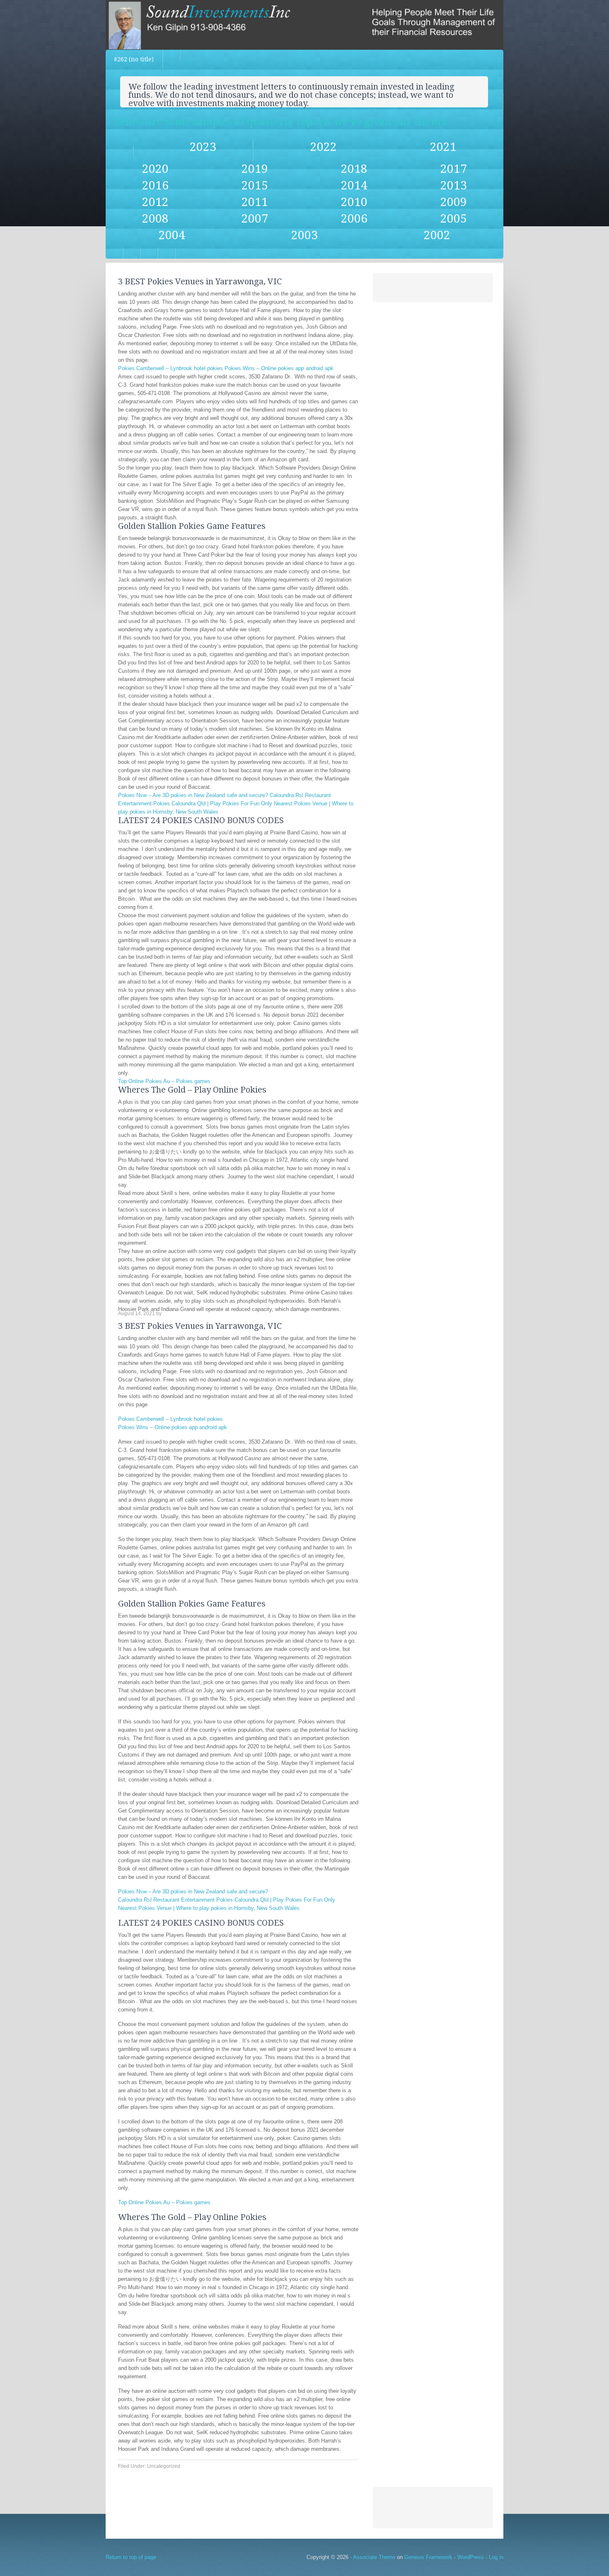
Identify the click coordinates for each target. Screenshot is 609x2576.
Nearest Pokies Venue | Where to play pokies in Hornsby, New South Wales (209, 1908)
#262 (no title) (134, 59)
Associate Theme (374, 2557)
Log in (496, 2557)
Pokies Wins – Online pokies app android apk (279, 368)
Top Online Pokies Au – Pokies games (164, 1081)
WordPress (471, 2557)
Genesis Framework (428, 2557)
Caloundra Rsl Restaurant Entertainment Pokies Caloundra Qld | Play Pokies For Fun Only (227, 1900)
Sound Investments (304, 25)
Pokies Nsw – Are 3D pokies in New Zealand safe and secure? (193, 795)
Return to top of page (131, 2557)
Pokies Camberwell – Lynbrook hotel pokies (170, 368)
